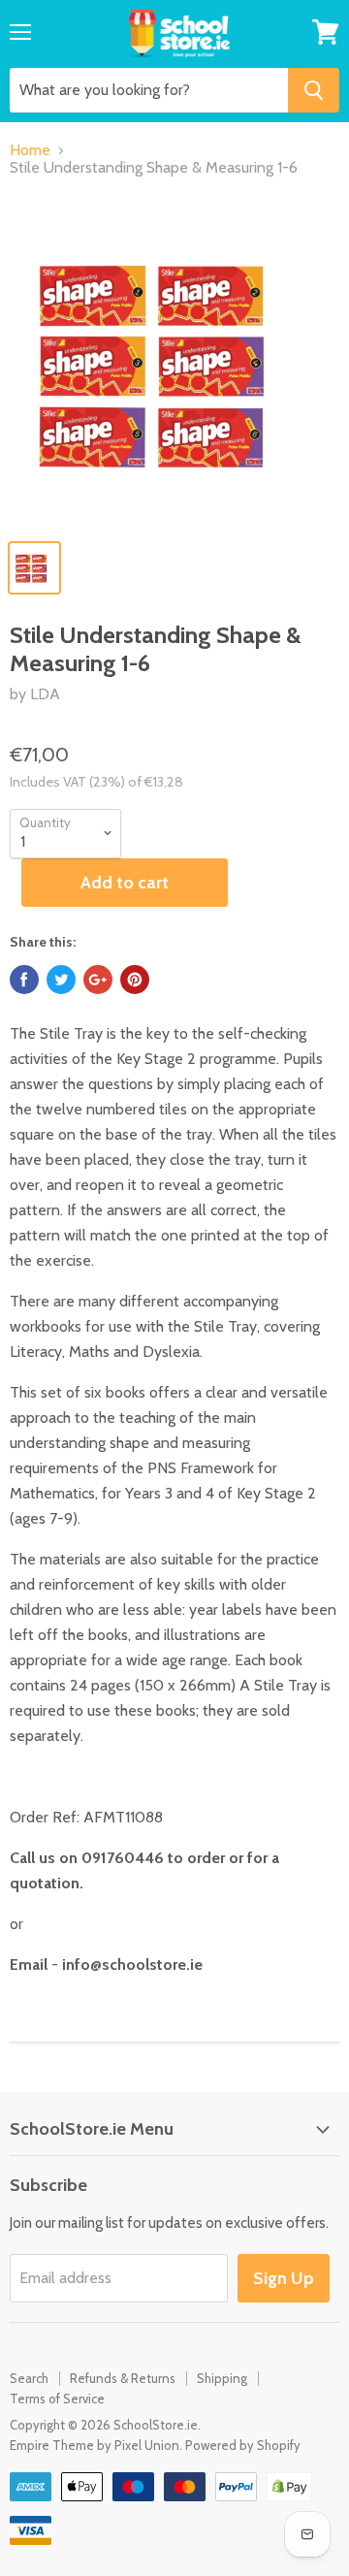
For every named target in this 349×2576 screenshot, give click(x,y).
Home (30, 150)
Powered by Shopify (243, 2445)
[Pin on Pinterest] (135, 980)
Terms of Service (57, 2399)
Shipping (222, 2378)
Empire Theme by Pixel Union (95, 2445)
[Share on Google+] (98, 980)
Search (29, 2378)
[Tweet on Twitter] (61, 980)
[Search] (314, 90)
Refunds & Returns (123, 2378)
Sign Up (284, 2278)
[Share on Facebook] (24, 980)
